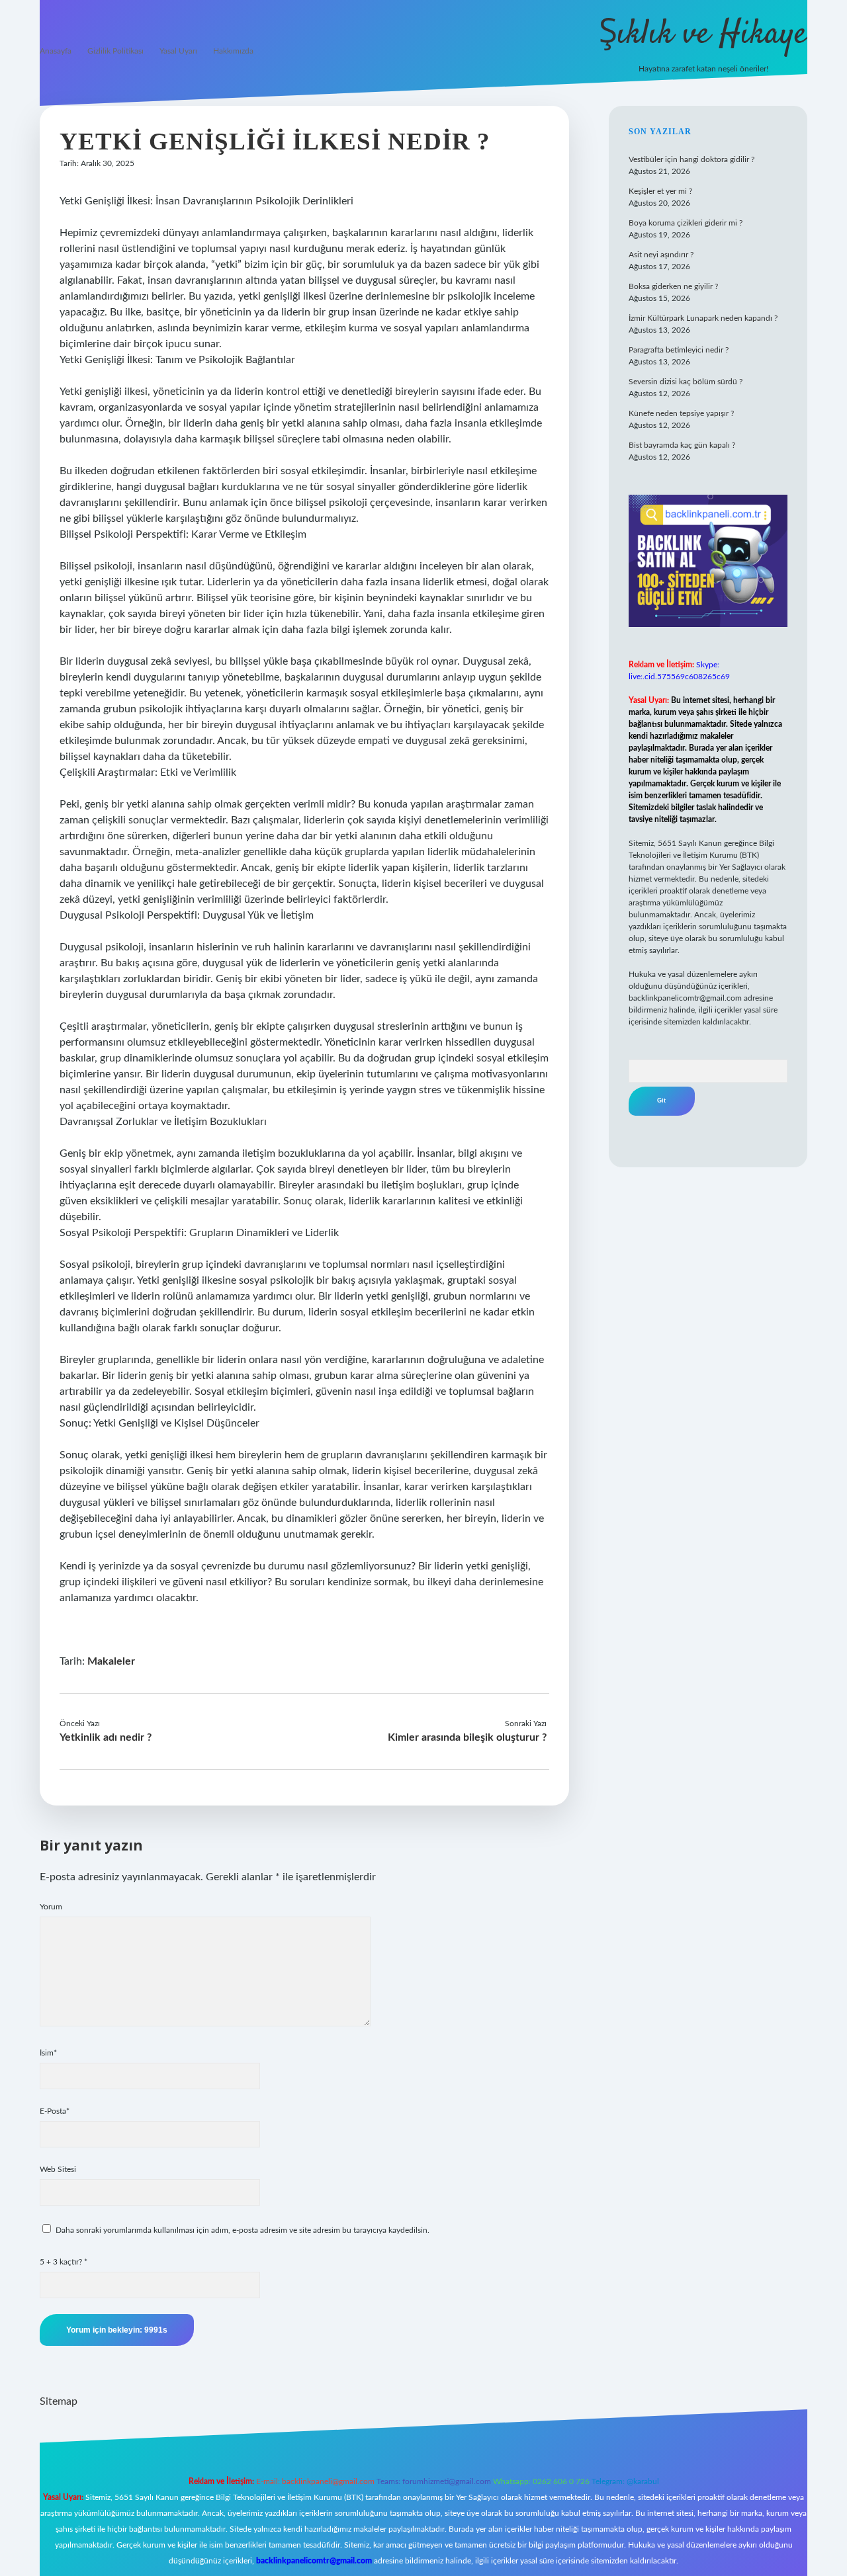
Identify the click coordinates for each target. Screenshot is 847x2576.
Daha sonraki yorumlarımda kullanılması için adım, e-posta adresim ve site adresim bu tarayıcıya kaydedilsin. (243, 2230)
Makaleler (111, 1661)
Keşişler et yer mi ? (660, 191)
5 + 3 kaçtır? (64, 2262)
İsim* (48, 2053)
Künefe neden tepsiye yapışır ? (681, 413)
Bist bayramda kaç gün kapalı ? (682, 445)
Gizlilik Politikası (115, 51)
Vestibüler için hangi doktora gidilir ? (691, 159)
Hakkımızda (233, 51)
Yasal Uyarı (178, 51)
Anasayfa (56, 51)
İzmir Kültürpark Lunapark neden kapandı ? (703, 318)
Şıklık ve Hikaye (703, 35)
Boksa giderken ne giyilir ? (673, 286)
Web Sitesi (58, 2169)
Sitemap (59, 2401)
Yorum (51, 1907)
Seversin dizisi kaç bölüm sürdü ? (686, 382)
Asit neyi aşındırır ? (661, 255)
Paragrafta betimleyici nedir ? (679, 350)
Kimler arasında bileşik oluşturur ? (467, 1737)
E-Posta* (55, 2111)
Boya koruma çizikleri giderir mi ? (686, 223)
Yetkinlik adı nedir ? (106, 1737)
